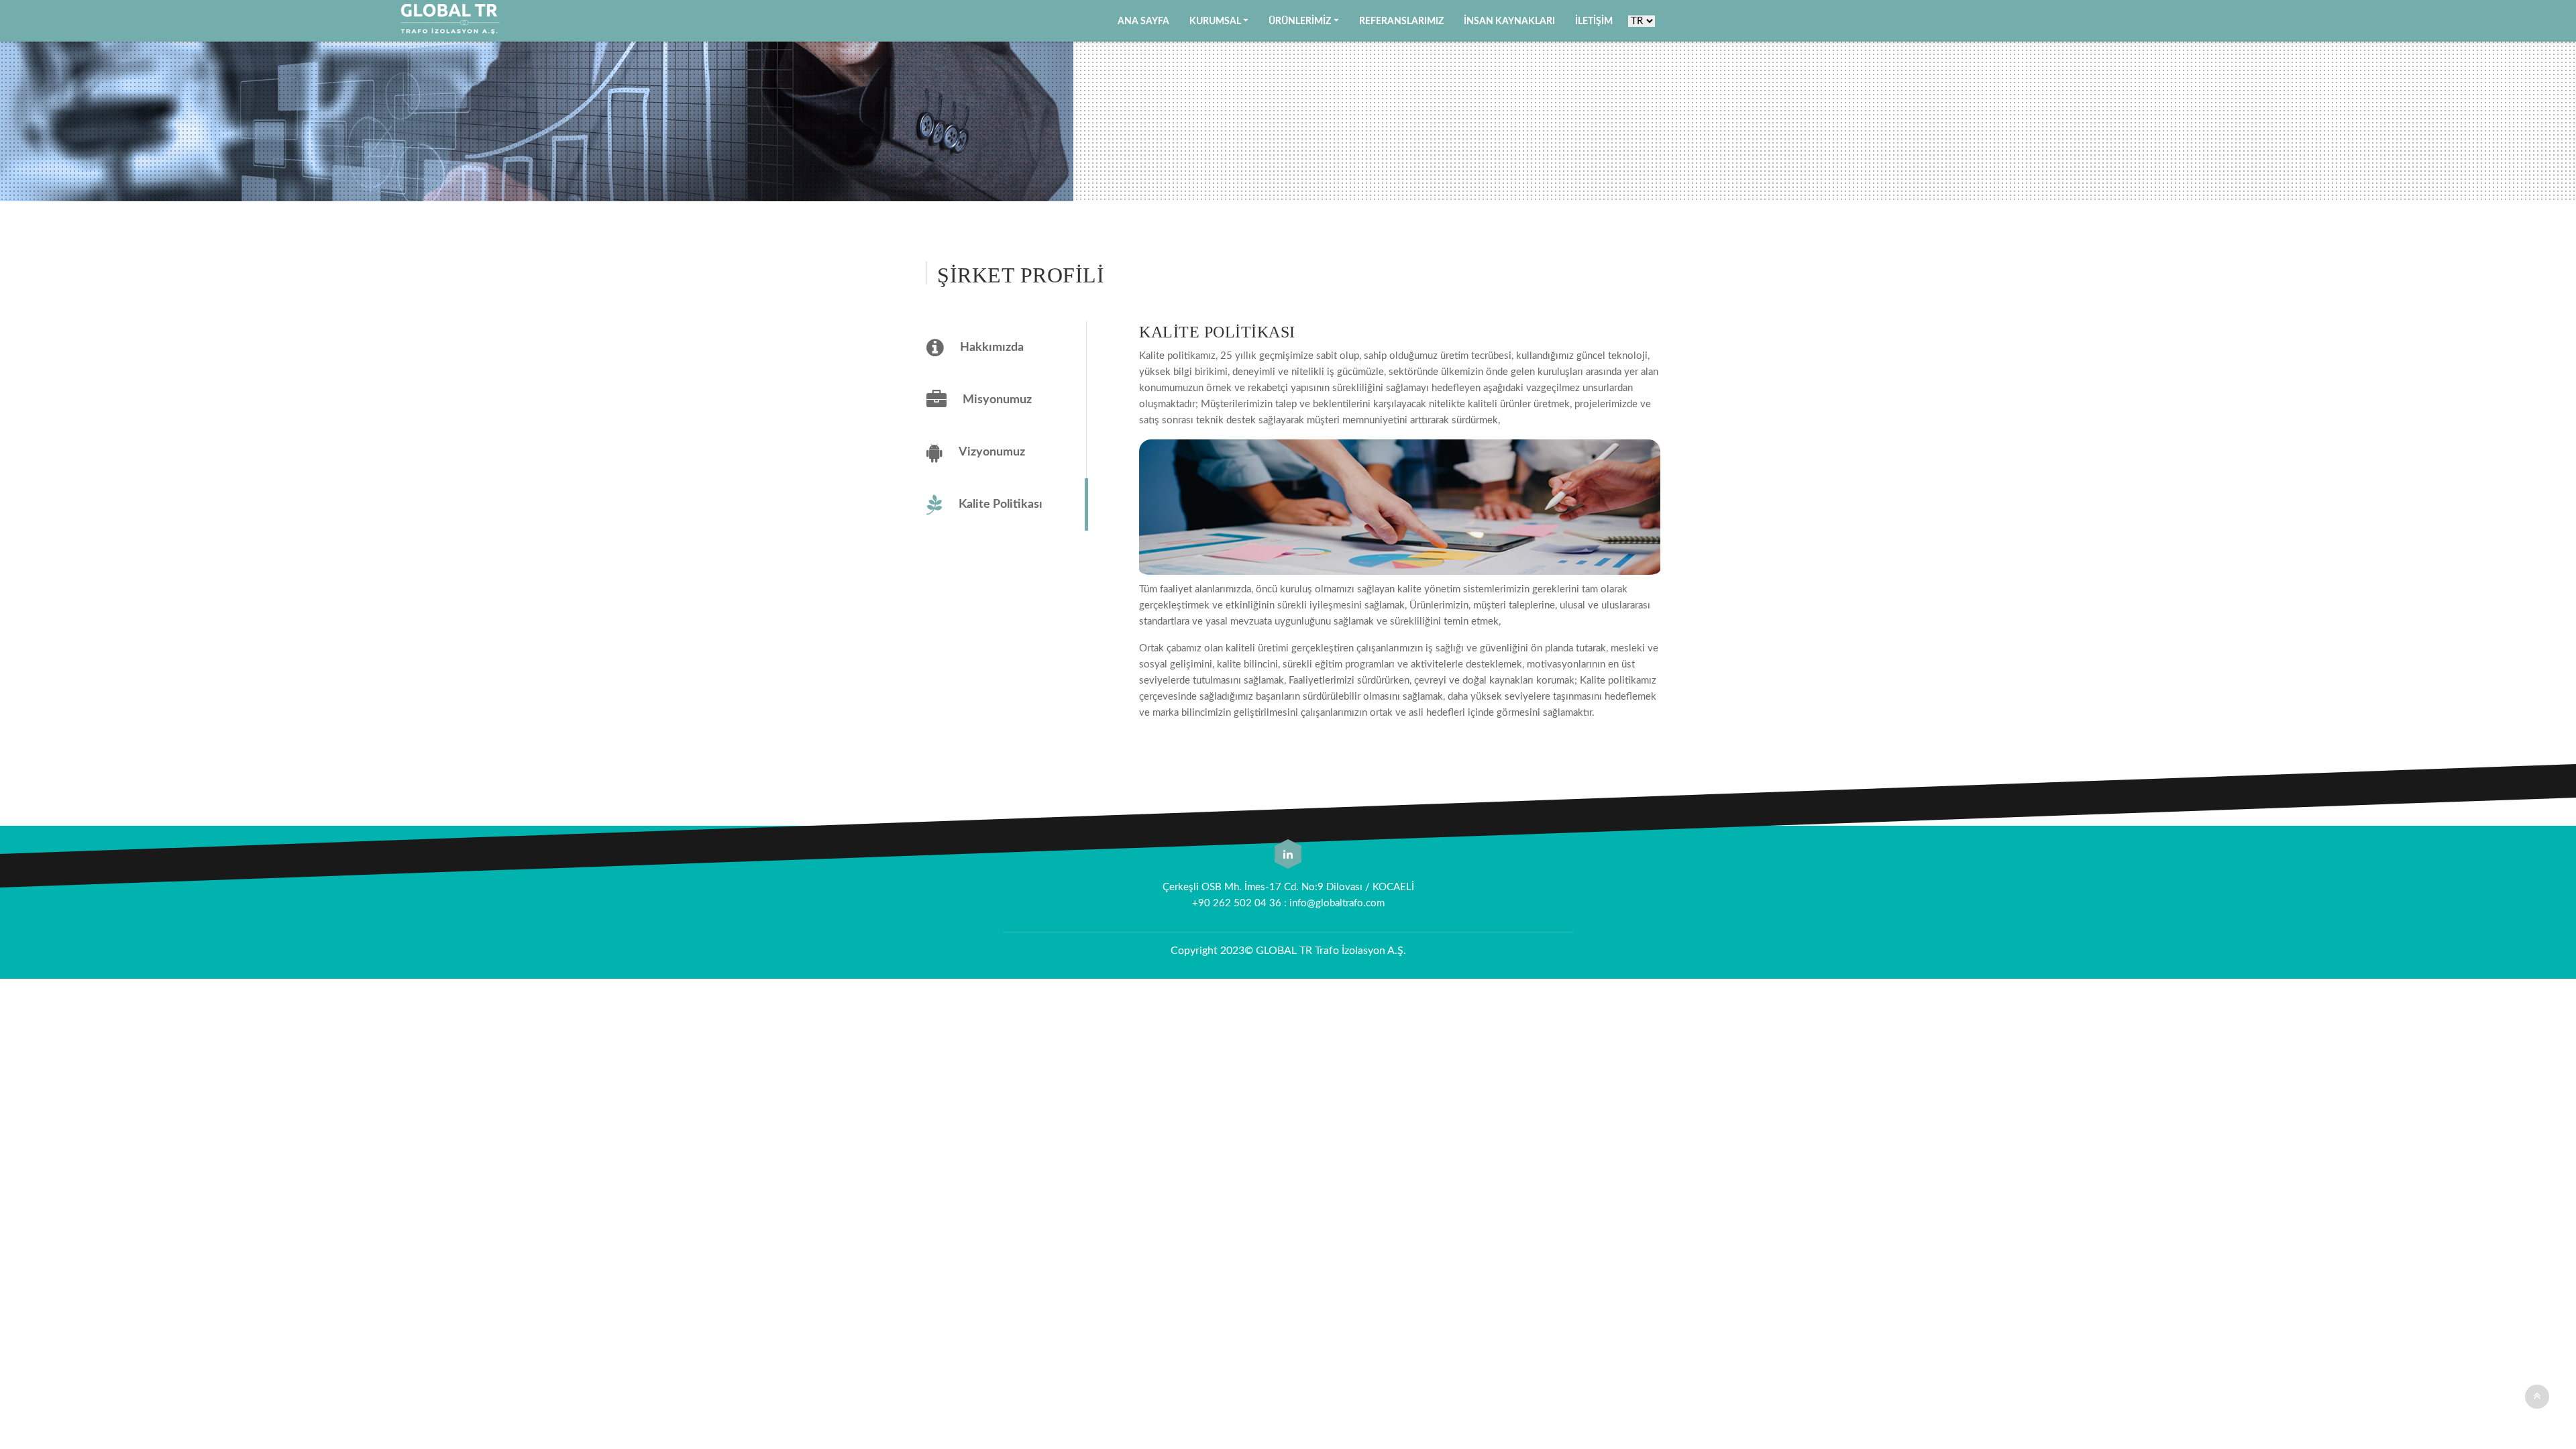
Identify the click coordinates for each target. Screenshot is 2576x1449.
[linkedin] (1288, 855)
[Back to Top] (2537, 1397)
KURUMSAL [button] (1215, 21)
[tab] (1001, 347)
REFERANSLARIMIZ (1401, 21)
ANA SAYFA (1143, 21)
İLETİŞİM (1594, 21)
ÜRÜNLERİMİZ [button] (1300, 21)
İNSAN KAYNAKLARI (1509, 21)
